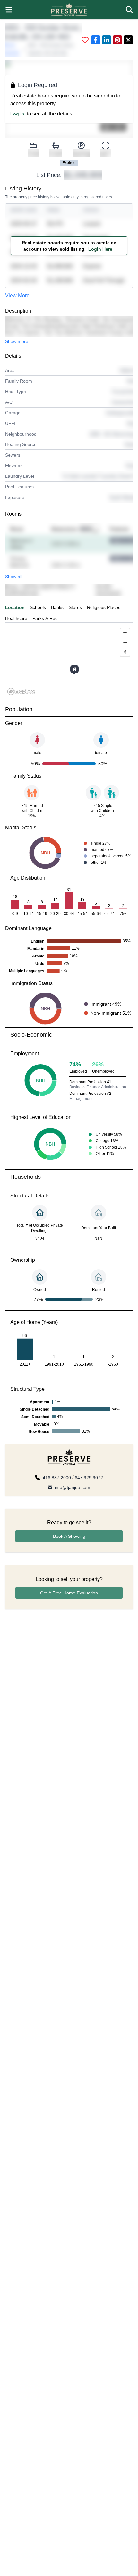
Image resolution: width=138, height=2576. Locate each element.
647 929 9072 (89, 1478)
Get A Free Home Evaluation (69, 1593)
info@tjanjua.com (73, 1487)
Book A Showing (69, 1536)
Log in (17, 114)
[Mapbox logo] (21, 692)
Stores (75, 607)
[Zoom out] (125, 642)
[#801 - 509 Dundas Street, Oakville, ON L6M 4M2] (74, 669)
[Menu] (9, 10)
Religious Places (104, 607)
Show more (17, 341)
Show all (14, 577)
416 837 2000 (57, 1478)
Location (15, 607)
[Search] (129, 10)
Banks (57, 607)
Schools (38, 607)
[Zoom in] (125, 633)
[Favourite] (85, 40)
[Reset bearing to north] (125, 652)
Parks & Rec (45, 618)
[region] (69, 661)
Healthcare (16, 618)
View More (17, 295)
